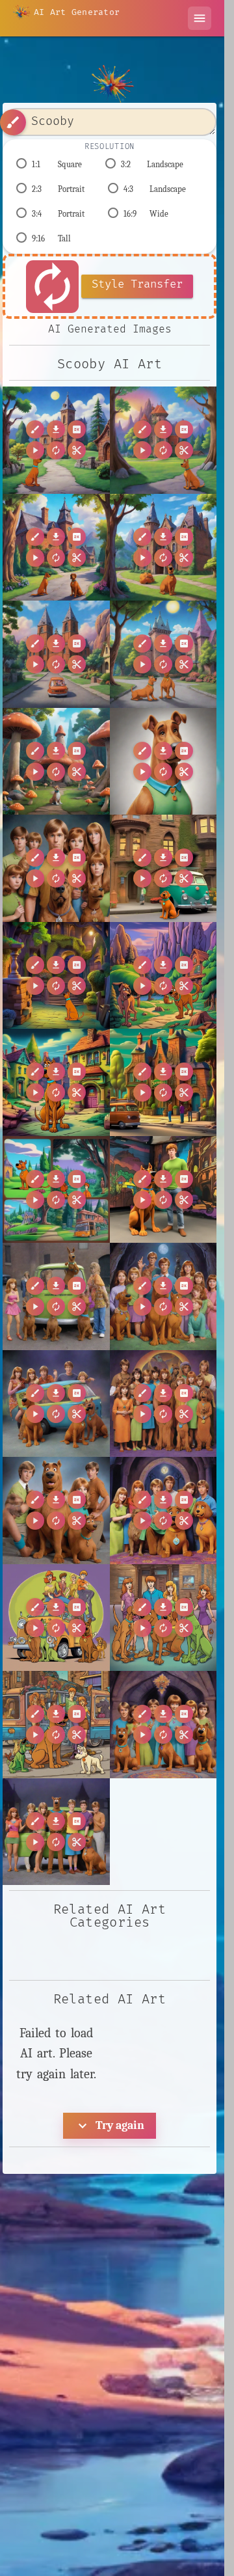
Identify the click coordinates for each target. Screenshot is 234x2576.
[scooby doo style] (56, 1618)
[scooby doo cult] (163, 1511)
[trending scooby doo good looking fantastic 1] (56, 1832)
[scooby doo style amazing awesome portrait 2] (163, 1618)
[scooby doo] (56, 1511)
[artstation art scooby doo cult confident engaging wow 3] (163, 1404)
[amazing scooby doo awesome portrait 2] (163, 762)
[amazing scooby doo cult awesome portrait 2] (56, 868)
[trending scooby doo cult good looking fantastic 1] (163, 1725)
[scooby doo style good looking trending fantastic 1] (56, 1725)
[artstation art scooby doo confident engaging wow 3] (56, 1404)
